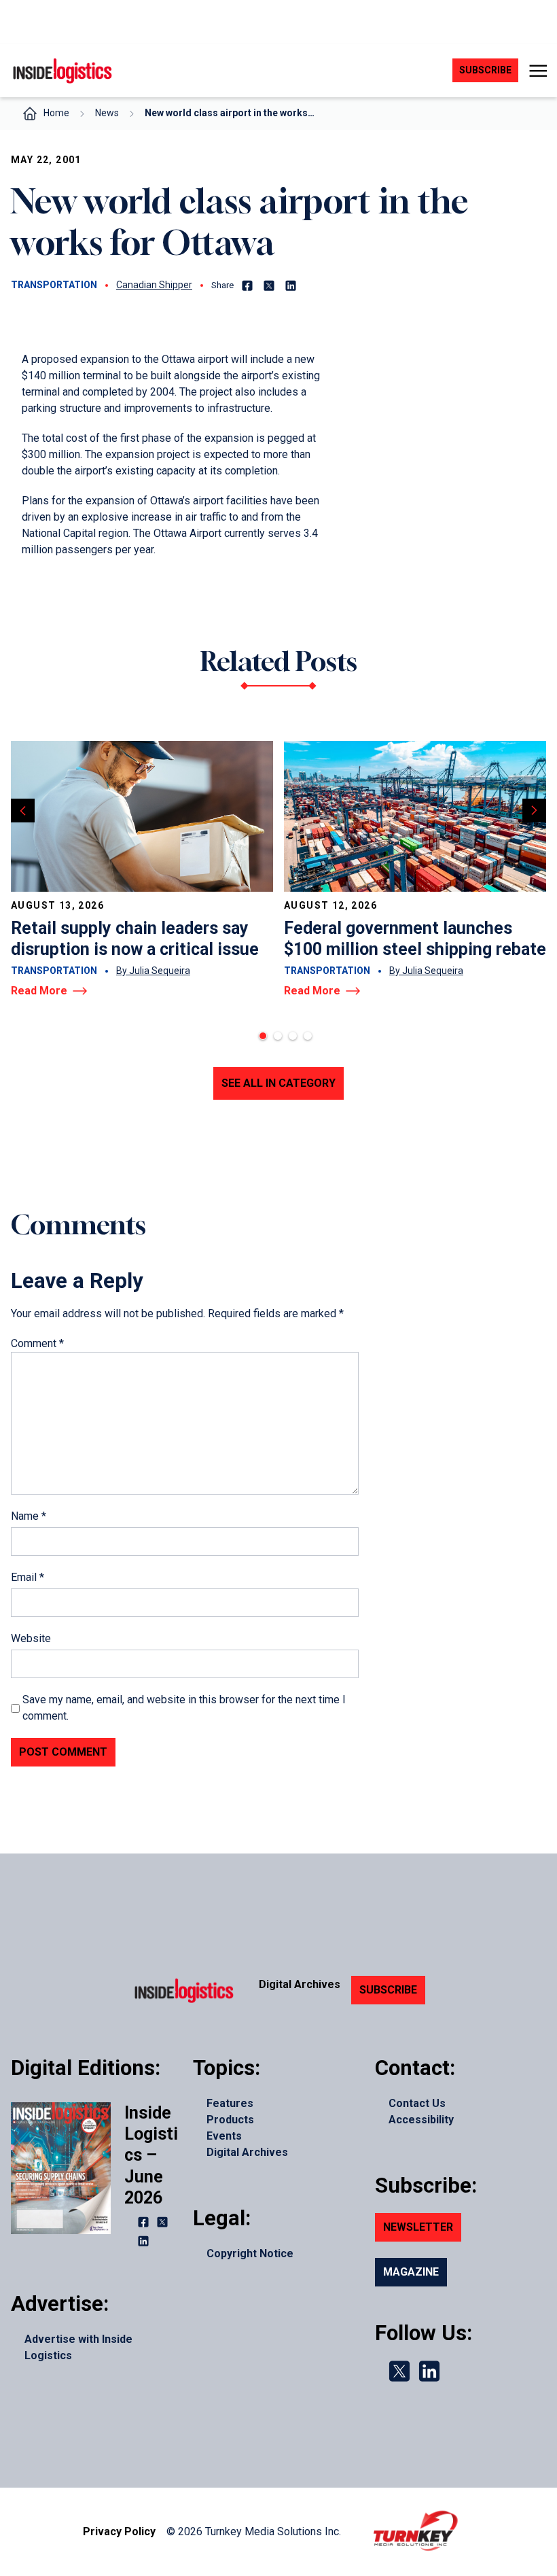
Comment (37, 1343)
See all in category (278, 1083)
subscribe (485, 70)
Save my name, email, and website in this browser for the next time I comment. (184, 1708)
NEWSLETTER (418, 2227)
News (107, 113)
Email (28, 1577)
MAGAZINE (411, 2272)
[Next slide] (534, 811)
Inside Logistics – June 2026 (151, 2155)
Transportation (54, 285)
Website (31, 1638)
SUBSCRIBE (388, 1990)
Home (56, 113)
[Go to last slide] (23, 811)
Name (29, 1516)
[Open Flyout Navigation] (538, 71)
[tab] (263, 1036)
